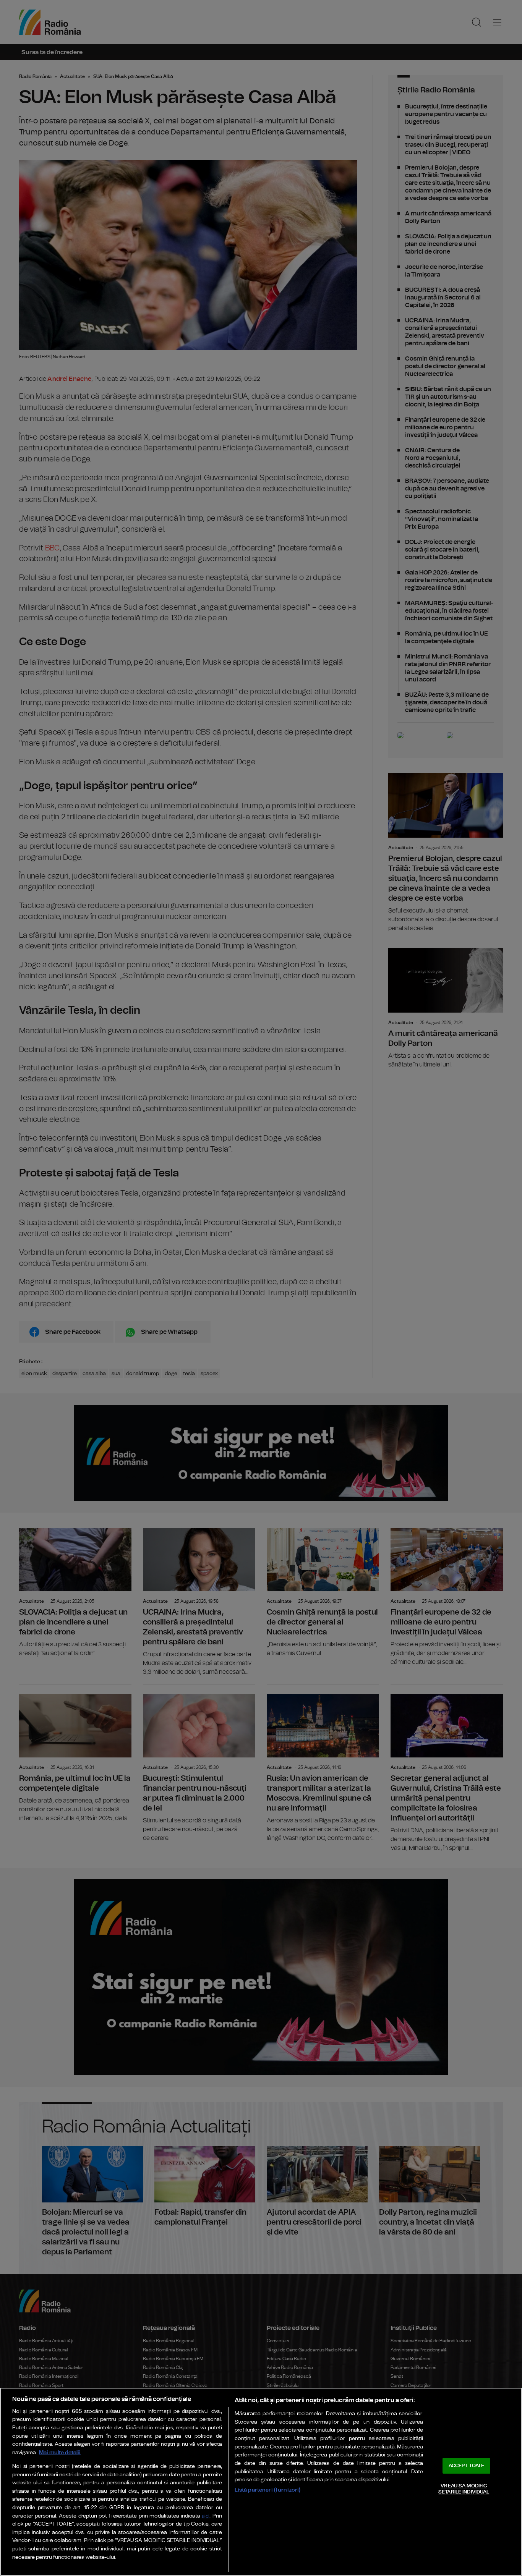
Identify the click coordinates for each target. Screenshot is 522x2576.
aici (206, 2516)
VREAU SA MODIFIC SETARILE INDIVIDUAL (464, 2489)
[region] (261, 2482)
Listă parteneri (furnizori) (268, 2490)
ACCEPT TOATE (467, 2466)
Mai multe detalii (60, 2452)
